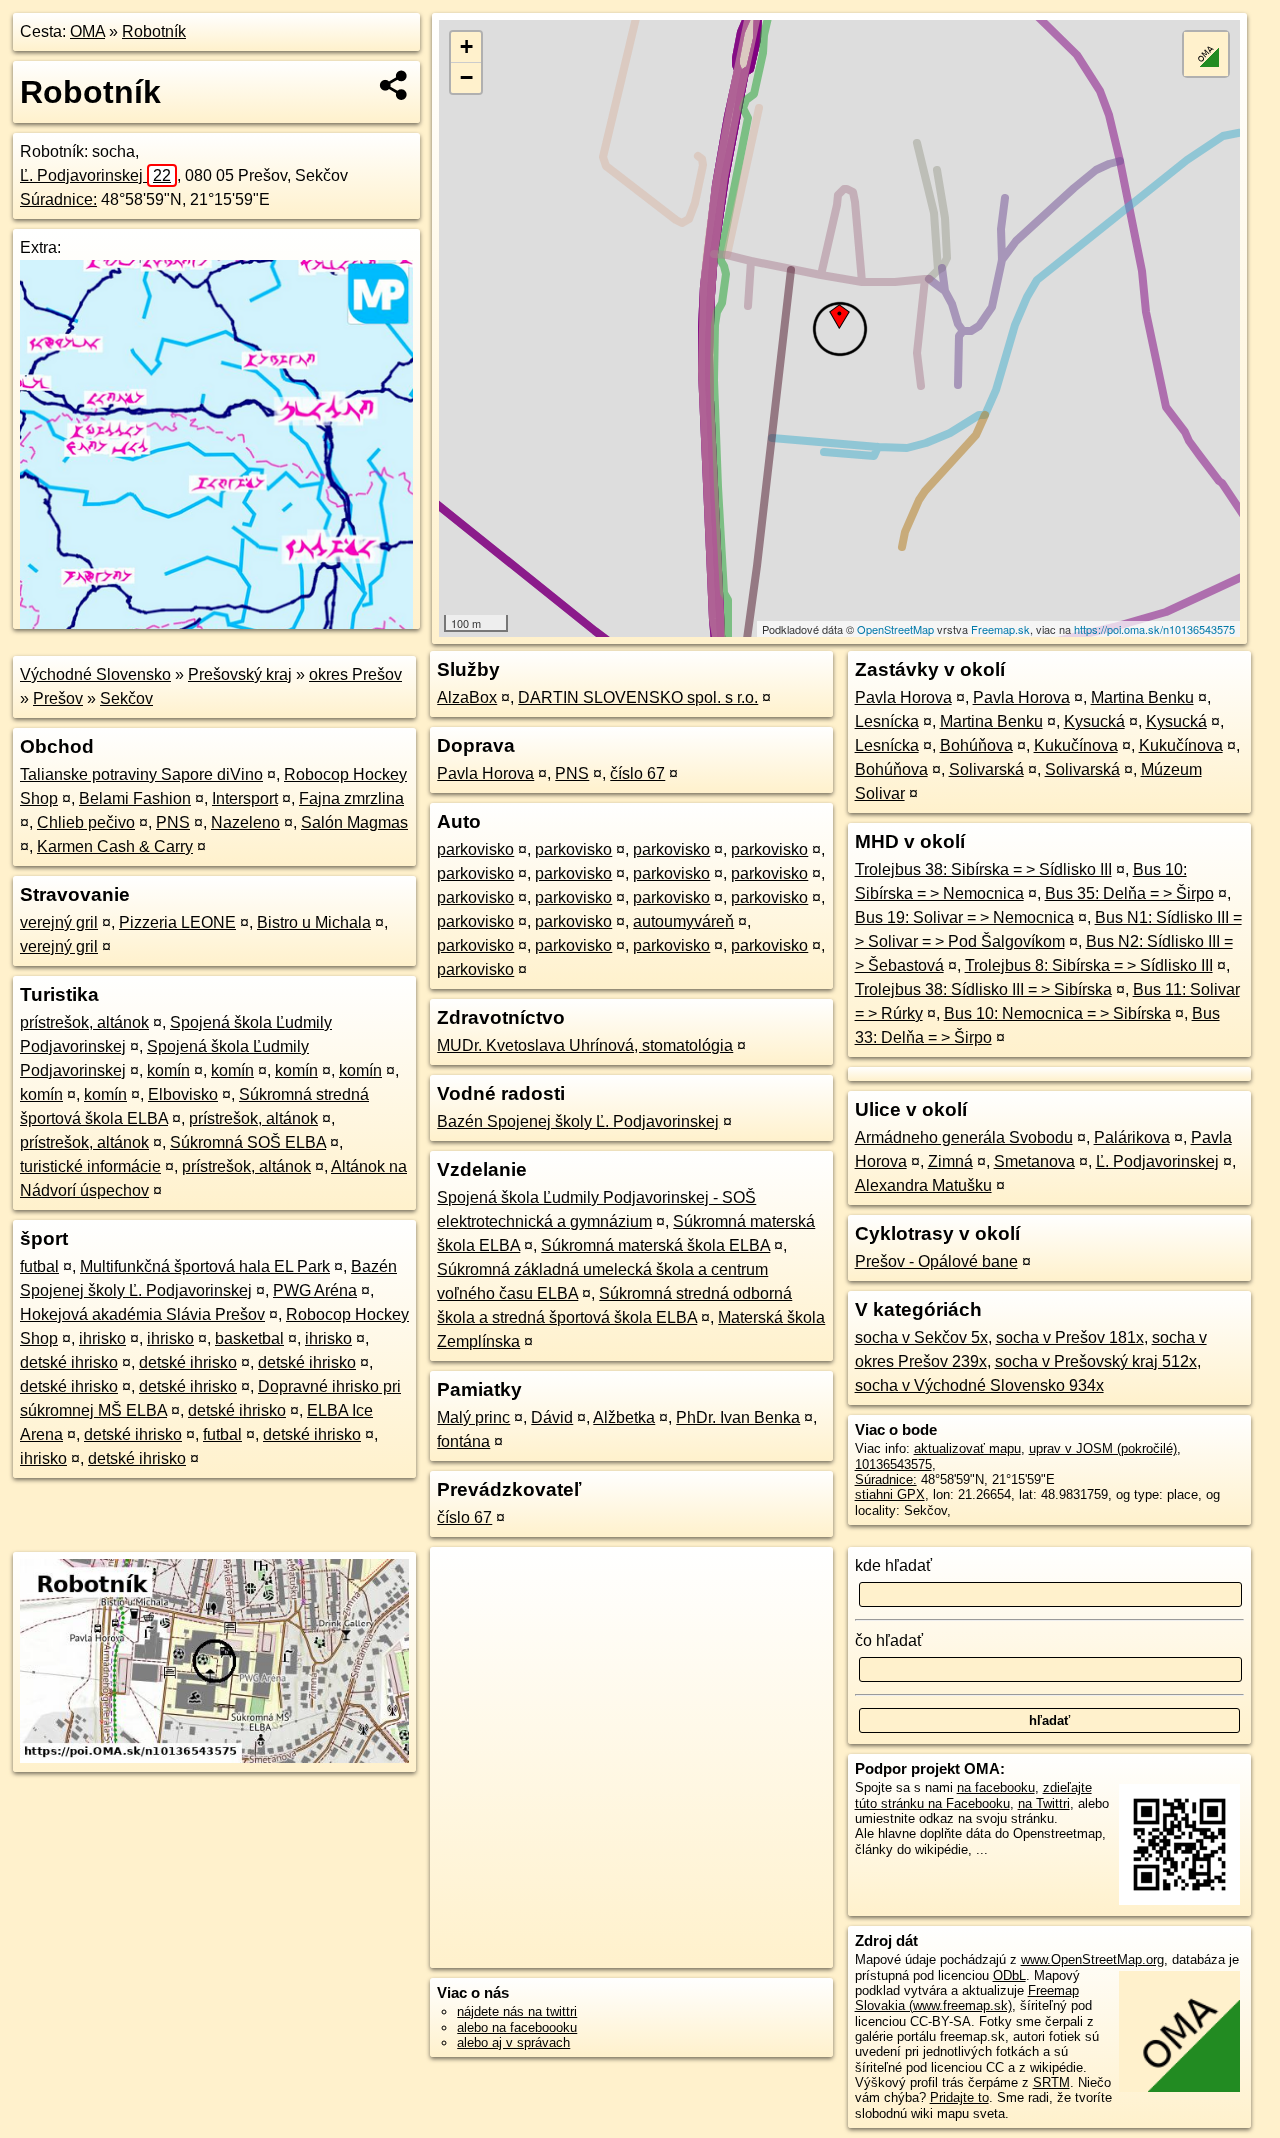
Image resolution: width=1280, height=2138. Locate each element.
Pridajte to (959, 2097)
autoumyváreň (683, 921)
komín (168, 1070)
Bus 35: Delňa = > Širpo (1129, 893)
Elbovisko (183, 1094)
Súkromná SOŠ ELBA (248, 1142)
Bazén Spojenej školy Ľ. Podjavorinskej (578, 1121)
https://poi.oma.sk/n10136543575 (1154, 629)
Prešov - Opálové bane (936, 1261)
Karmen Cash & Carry (115, 846)
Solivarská (986, 769)
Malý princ (473, 1417)
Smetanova (1034, 1161)
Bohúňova (976, 745)
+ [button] (466, 46)
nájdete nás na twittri (517, 2011)
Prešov (58, 698)
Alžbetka (624, 1417)
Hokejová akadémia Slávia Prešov (142, 1314)
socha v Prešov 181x (1070, 1337)
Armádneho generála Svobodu (964, 1137)
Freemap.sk (1000, 629)
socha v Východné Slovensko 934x (979, 1385)
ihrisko (102, 1338)
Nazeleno (245, 822)
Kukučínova (1076, 745)
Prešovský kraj (240, 674)
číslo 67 (637, 773)
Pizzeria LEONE (177, 922)
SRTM (1051, 2082)
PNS (173, 822)
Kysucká (1094, 721)
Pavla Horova (485, 773)
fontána (463, 1441)
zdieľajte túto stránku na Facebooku (973, 1795)
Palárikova (1132, 1137)
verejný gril (59, 922)
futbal (39, 1266)
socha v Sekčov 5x (921, 1337)
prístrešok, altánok (84, 1022)
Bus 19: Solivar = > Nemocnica (964, 917)
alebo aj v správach (513, 2042)
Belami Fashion (135, 798)
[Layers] (1206, 54)
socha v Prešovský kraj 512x (1096, 1361)
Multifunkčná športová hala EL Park (205, 1266)
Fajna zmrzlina (351, 798)
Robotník (154, 31)
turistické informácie (90, 1166)
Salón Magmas (354, 822)
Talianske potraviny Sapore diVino (141, 774)
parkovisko (475, 849)
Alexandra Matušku (923, 1185)
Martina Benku (1142, 697)
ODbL (1009, 1975)
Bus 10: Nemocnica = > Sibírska (1057, 1013)
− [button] (466, 77)
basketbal (249, 1338)
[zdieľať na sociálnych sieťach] (394, 85)
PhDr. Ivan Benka (738, 1417)
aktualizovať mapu (967, 1448)
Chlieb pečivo (86, 822)
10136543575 (893, 1464)
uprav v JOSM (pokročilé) (1103, 1448)
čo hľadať (889, 1640)
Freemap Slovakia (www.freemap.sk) (967, 1998)
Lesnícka (887, 721)
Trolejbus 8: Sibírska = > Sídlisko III (1089, 965)
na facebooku (996, 1787)
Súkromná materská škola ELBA (655, 1245)
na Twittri (1044, 1803)
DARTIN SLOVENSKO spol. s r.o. (638, 697)
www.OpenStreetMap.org (1092, 1959)
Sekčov (126, 698)
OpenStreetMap (895, 629)
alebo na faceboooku (517, 2027)
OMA (87, 31)
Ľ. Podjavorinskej (95, 175)
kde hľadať (893, 1565)
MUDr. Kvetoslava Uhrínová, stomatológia (585, 1045)
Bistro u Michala (314, 922)
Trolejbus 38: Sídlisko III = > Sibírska (983, 989)
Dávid (552, 1417)
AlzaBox (467, 697)
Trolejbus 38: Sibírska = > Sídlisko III (983, 869)
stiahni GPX (890, 1494)
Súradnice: (58, 199)
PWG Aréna (315, 1290)
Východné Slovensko (95, 674)
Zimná (950, 1161)
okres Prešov (355, 674)
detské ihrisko (69, 1362)
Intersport (245, 798)
